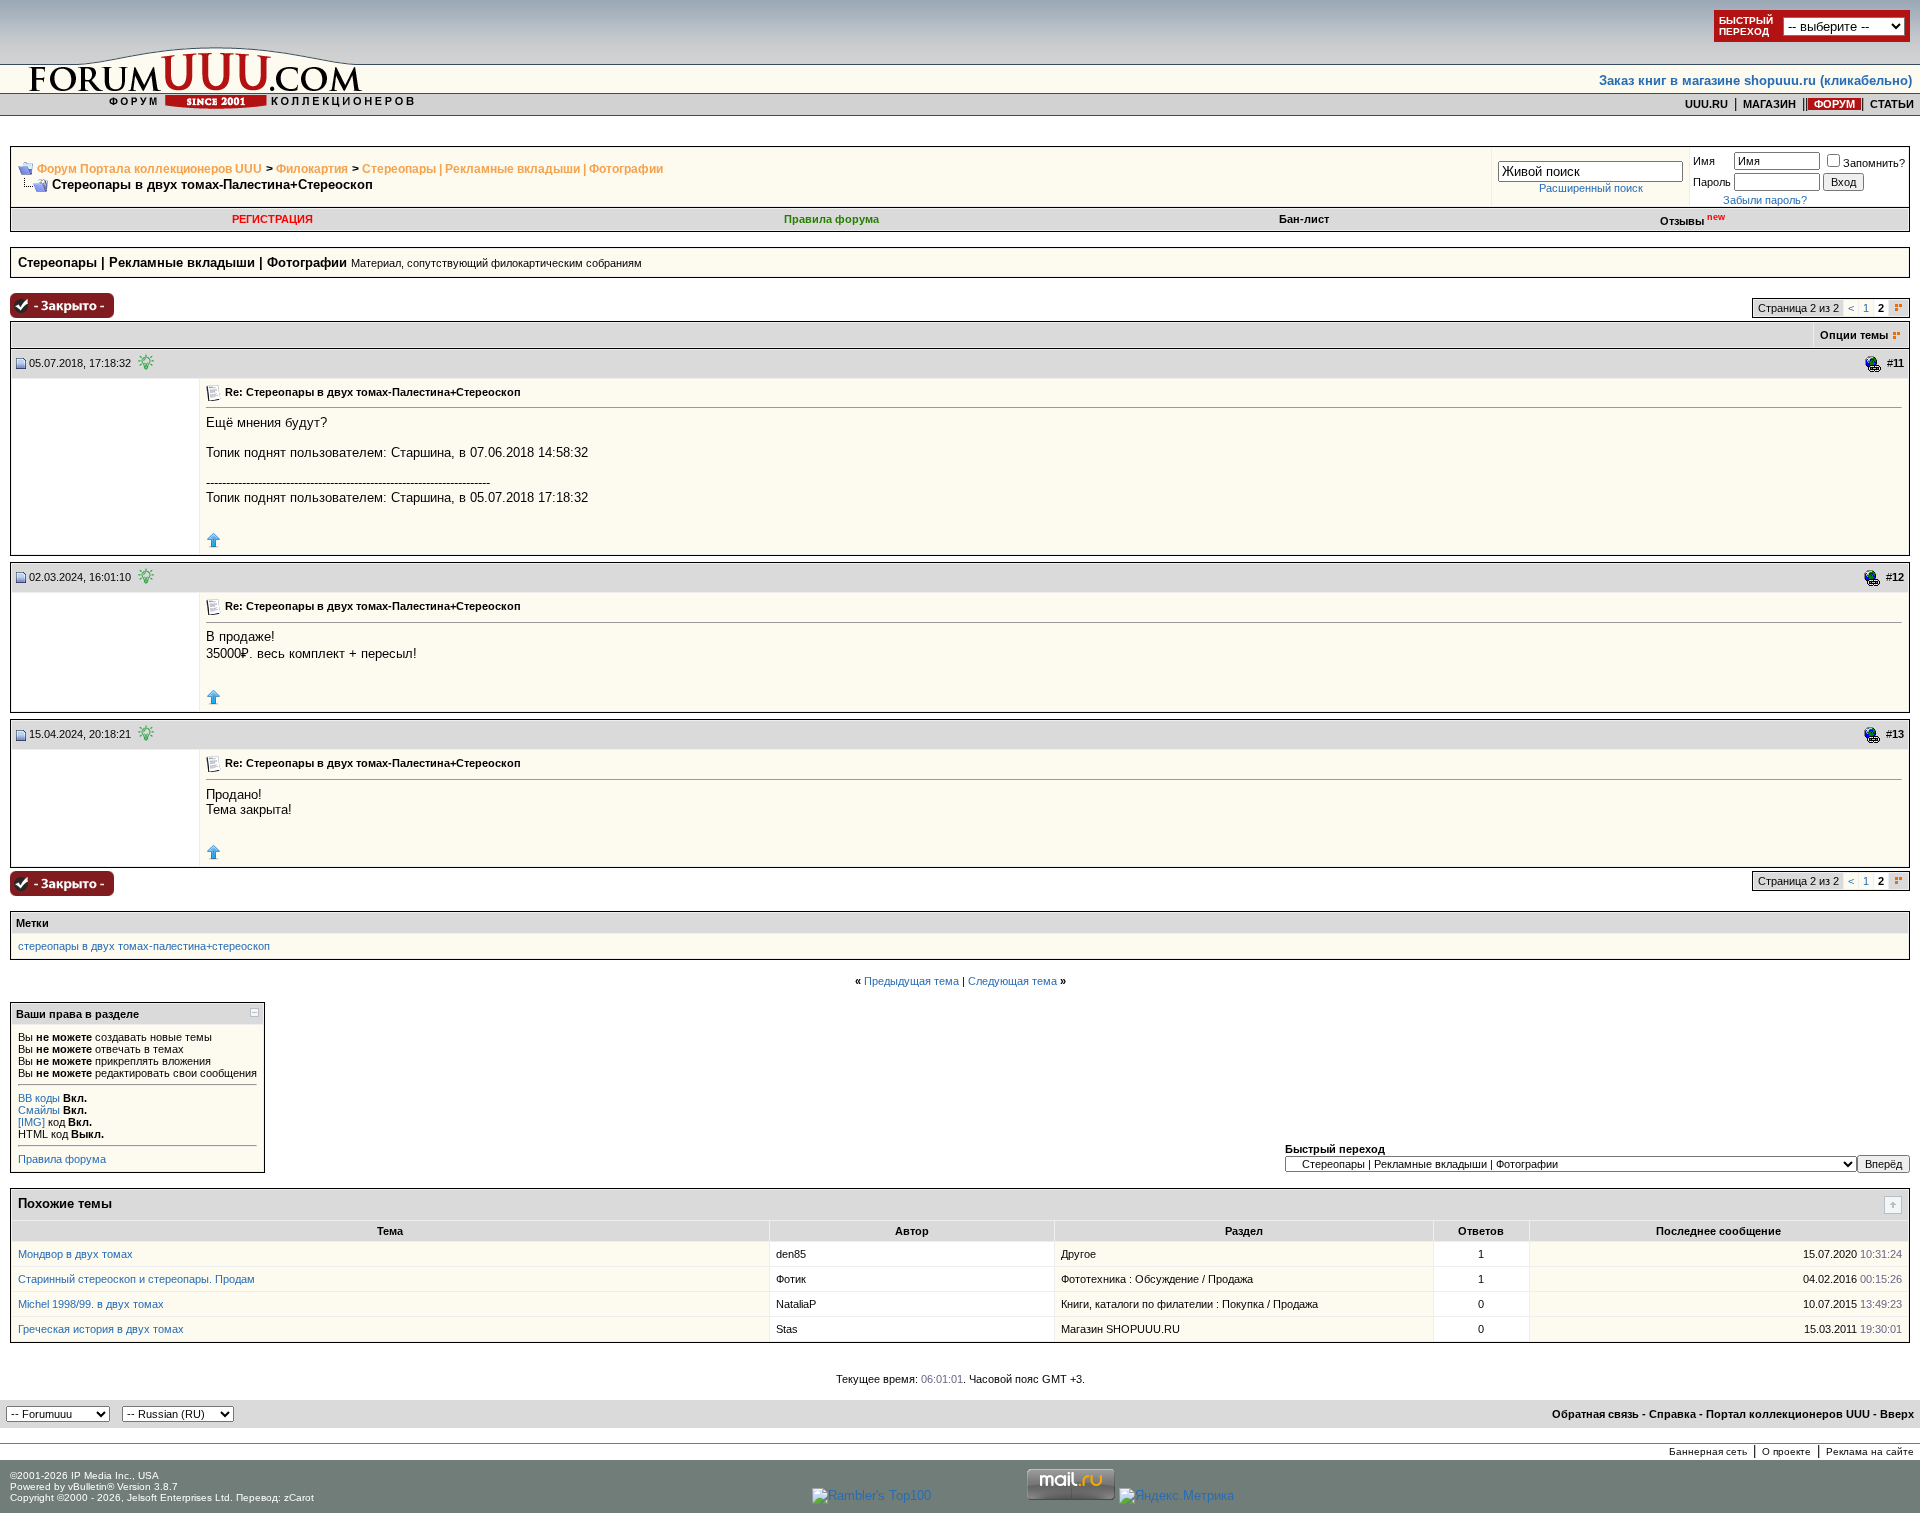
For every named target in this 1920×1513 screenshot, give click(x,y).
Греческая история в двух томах (101, 1329)
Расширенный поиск (1591, 188)
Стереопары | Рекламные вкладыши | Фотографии (512, 169)
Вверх (1897, 1414)
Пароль (1712, 182)
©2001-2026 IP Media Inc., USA (84, 1475)
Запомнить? (1874, 163)
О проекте (1786, 1451)
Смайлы (39, 1110)
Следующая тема (1012, 981)
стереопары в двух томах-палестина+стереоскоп (144, 946)
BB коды (39, 1098)
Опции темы (1854, 335)
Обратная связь (1595, 1414)
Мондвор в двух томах (75, 1254)
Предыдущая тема (911, 981)
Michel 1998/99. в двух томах (91, 1304)
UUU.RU (1706, 104)
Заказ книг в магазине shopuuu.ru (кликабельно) (1755, 80)
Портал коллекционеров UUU (1788, 1414)
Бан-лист (1304, 219)
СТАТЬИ (1892, 104)
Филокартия (312, 169)
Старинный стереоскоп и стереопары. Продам (136, 1279)
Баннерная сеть (1708, 1451)
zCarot (299, 1497)
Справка (1672, 1414)
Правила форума (831, 219)
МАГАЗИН (1769, 104)
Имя (1704, 161)
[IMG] (31, 1122)
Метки (32, 923)
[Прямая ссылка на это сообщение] (1873, 364)
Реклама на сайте (1870, 1451)
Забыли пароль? (1765, 200)
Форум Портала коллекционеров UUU (149, 169)
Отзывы (1692, 221)
